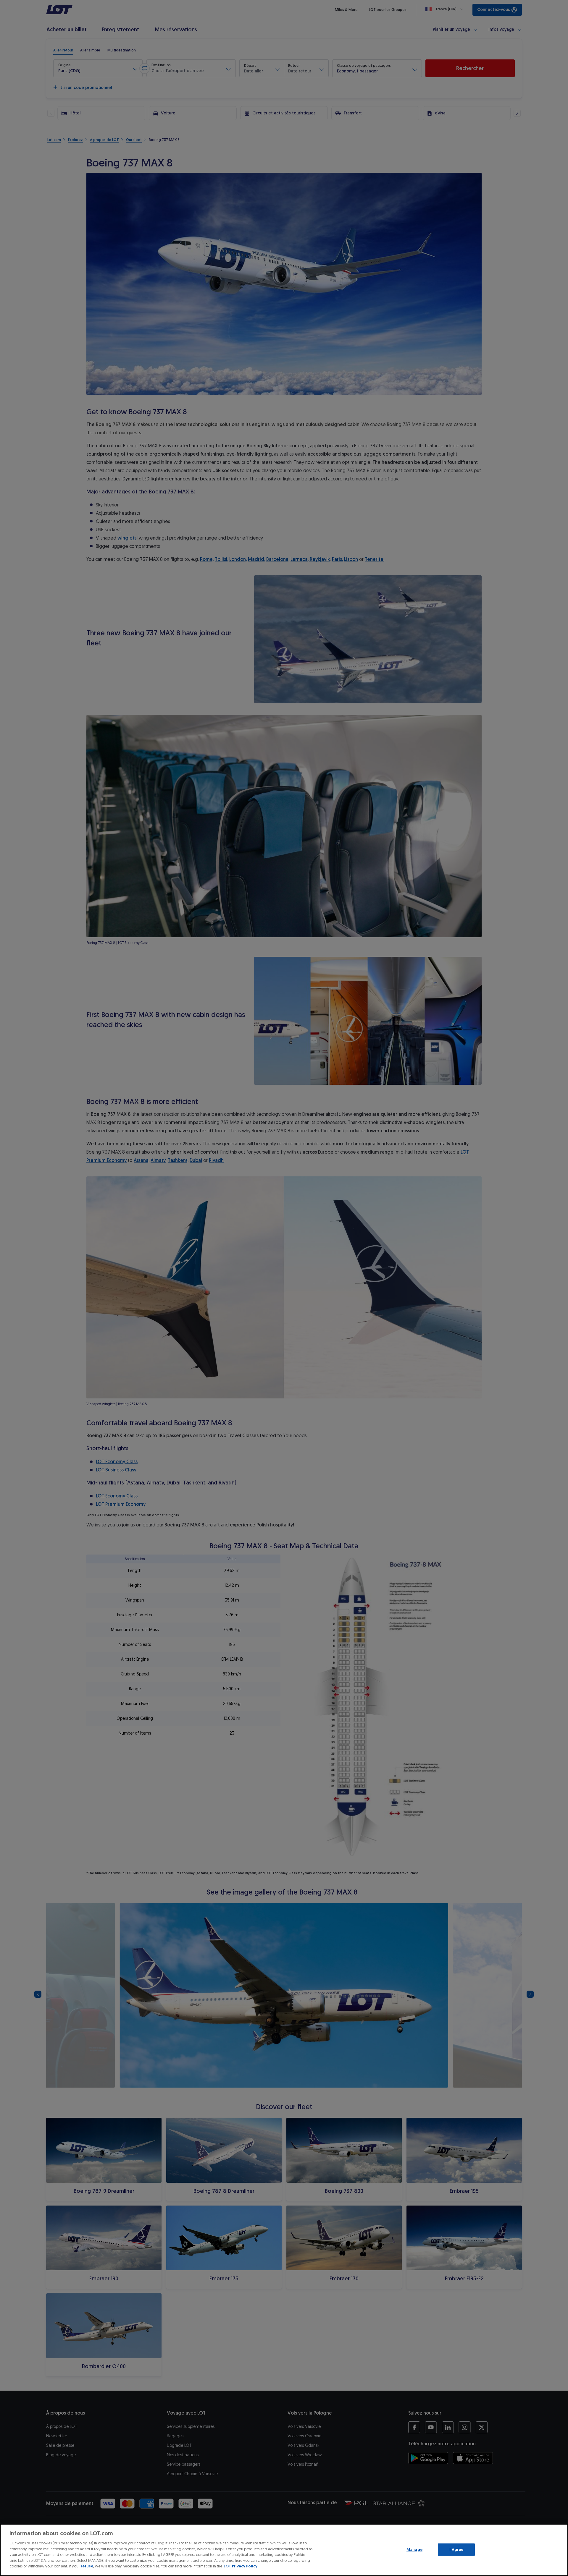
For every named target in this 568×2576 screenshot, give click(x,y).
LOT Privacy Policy (241, 2566)
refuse (87, 2566)
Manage (414, 2550)
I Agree (456, 2550)
